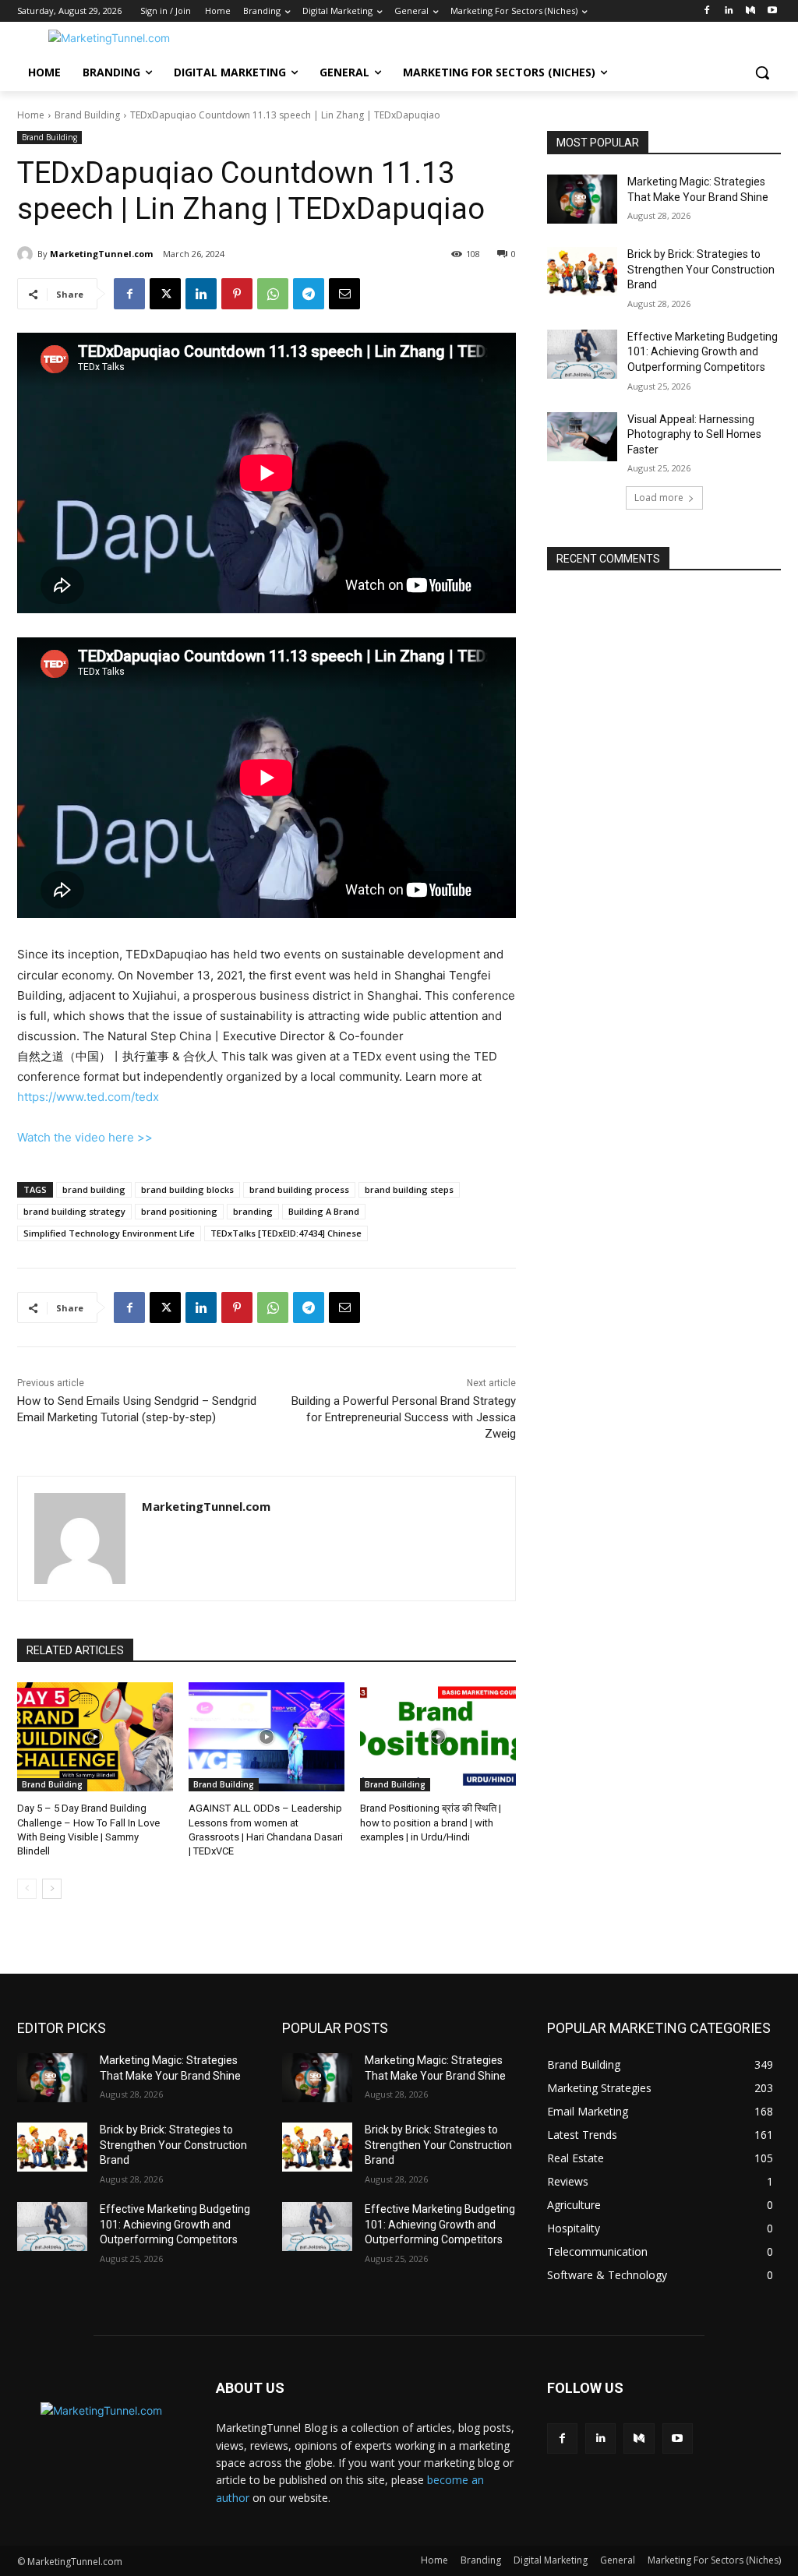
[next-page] (52, 1889)
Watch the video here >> (85, 1137)
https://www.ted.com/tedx (88, 1097)
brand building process (299, 1189)
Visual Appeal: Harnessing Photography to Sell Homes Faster (694, 434)
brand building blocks (187, 1189)
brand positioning (179, 1211)
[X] (165, 294)
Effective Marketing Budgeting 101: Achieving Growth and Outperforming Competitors (703, 352)
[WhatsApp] (273, 294)
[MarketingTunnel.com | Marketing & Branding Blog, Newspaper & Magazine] (109, 38)
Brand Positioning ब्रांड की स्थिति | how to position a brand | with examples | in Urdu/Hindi (431, 1822)
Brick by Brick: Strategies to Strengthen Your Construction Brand (701, 269)
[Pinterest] (237, 294)
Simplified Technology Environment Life (109, 1233)
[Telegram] (309, 294)
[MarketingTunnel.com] (27, 254)
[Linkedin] (729, 11)
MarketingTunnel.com (101, 254)
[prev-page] (27, 1889)
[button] (762, 72)
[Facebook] (707, 11)
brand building (94, 1189)
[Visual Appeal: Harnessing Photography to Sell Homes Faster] (582, 437)
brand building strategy (74, 1211)
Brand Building (87, 115)
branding (253, 1211)
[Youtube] (772, 11)
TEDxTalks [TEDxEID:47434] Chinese (286, 1233)
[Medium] (750, 11)
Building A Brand (324, 1211)
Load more (659, 498)
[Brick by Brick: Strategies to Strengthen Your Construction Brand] (582, 272)
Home (31, 115)
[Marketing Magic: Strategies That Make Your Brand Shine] (582, 199)
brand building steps (409, 1189)
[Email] (344, 294)
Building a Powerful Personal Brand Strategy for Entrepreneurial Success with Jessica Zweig (404, 1417)
